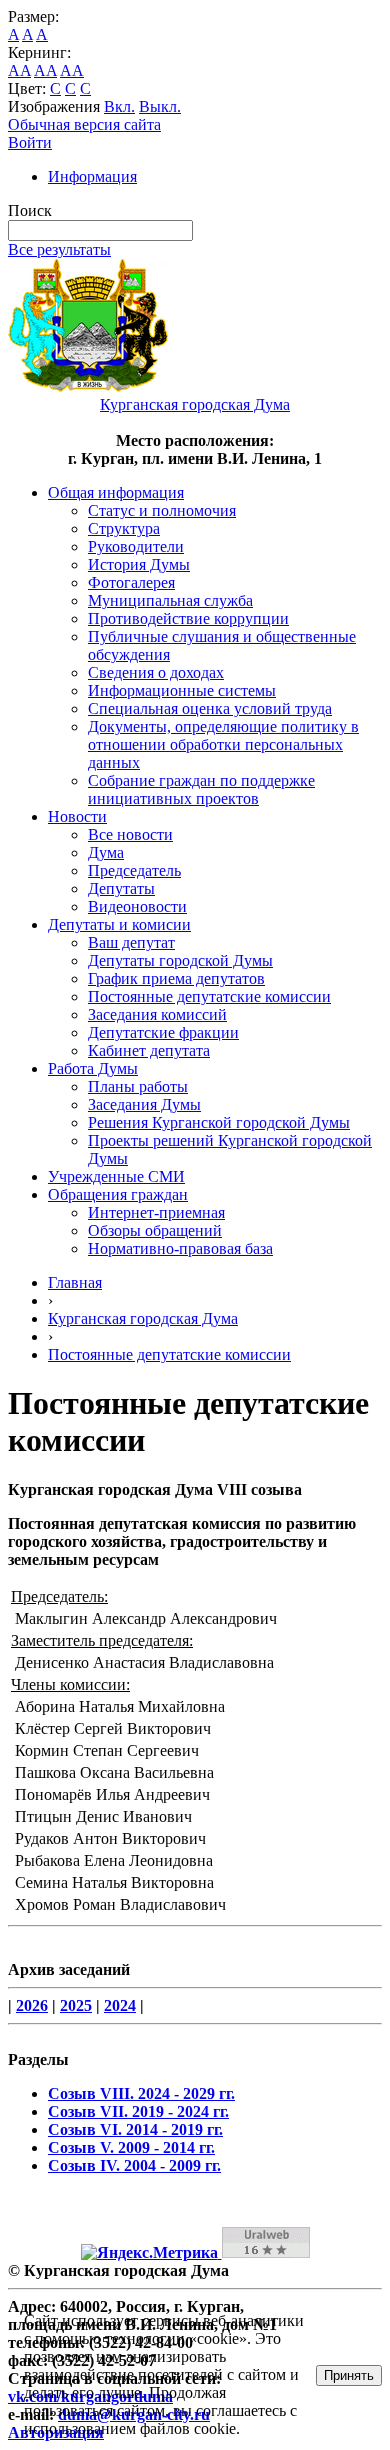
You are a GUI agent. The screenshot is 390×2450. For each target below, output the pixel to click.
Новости (77, 816)
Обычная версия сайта (84, 124)
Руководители (136, 546)
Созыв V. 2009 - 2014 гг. (131, 2147)
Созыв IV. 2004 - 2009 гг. (134, 2165)
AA (19, 70)
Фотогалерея (131, 582)
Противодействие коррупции (188, 618)
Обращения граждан (118, 1194)
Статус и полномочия (162, 510)
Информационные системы (182, 690)
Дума (106, 852)
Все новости (130, 834)
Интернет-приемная (156, 1212)
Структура (124, 528)
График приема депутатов (176, 978)
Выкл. (160, 106)
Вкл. (119, 106)
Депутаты (121, 888)
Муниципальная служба (170, 600)
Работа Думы (93, 1068)
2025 (76, 2005)
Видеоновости (137, 906)
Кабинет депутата (149, 1050)
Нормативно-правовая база (180, 1248)
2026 (32, 2005)
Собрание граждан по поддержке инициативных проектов (201, 789)
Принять (349, 2375)
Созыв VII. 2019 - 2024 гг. (138, 2111)
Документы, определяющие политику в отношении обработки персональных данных (223, 744)
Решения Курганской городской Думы (219, 1122)
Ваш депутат (131, 942)
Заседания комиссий (157, 1014)
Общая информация (116, 492)
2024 (120, 2005)
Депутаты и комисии (119, 924)
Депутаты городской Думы (180, 960)
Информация (92, 176)
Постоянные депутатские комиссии (209, 996)
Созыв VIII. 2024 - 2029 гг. (141, 2093)
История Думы (139, 564)
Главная (75, 1282)
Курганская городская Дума (143, 1318)
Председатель (134, 870)
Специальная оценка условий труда (210, 708)
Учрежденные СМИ (116, 1176)
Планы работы (138, 1086)
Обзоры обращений (155, 1230)
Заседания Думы (144, 1104)
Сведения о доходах (156, 672)
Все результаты (59, 249)
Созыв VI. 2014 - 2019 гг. (135, 2129)
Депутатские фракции (163, 1032)
